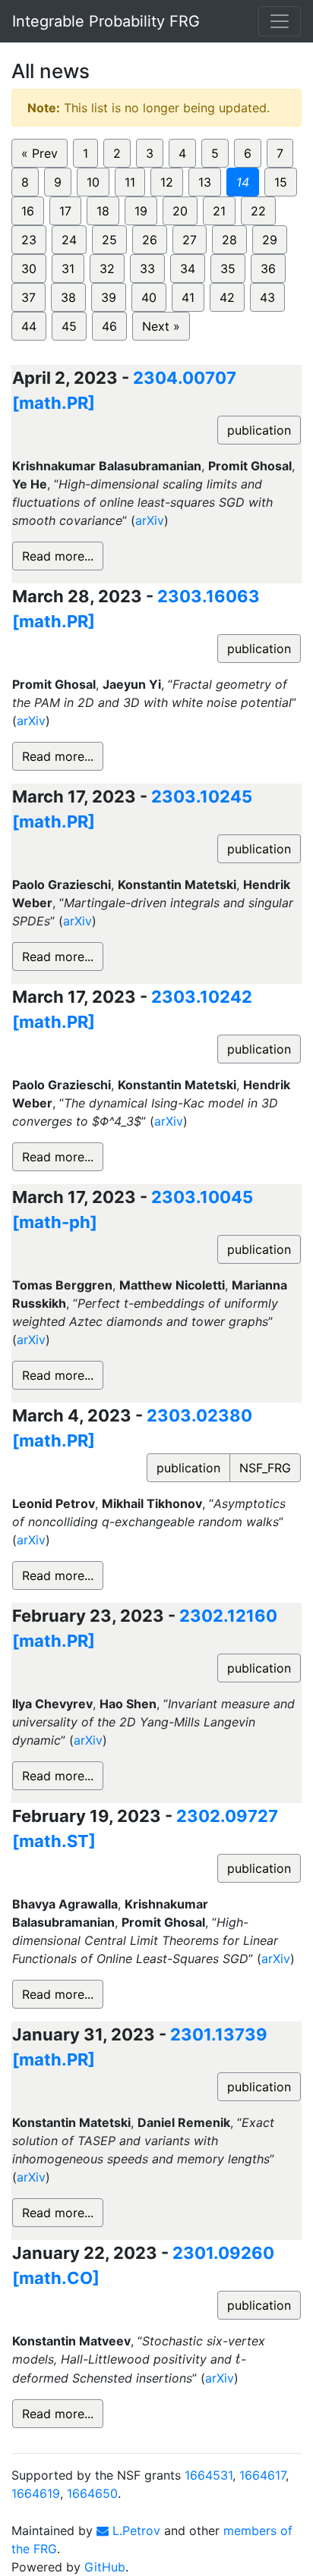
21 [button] (219, 211)
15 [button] (281, 182)
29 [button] (270, 240)
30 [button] (29, 269)
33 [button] (147, 269)
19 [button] (141, 211)
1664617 (262, 2475)
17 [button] (65, 211)
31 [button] (68, 269)
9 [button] (58, 182)
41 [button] (188, 297)
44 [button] (29, 326)
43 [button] (267, 297)
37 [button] (28, 297)
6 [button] (248, 153)
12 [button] (167, 182)
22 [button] (258, 211)
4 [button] (182, 153)
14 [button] (243, 182)
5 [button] (215, 153)
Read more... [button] (58, 556)
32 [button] (107, 269)
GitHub (105, 2567)
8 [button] (25, 182)
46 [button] (109, 326)
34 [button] (188, 269)
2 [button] (117, 153)
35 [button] (228, 269)
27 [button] (190, 240)
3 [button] (150, 153)
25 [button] (109, 240)
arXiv (150, 520)
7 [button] (280, 153)
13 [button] (205, 182)
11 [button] (130, 182)
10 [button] (93, 182)
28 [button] (229, 240)
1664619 (36, 2493)
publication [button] (259, 430)
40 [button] (149, 297)
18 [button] (103, 211)
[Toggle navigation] (280, 21)
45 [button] (69, 326)
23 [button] (29, 240)
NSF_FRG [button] (265, 1468)
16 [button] (28, 211)
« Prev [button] (40, 153)
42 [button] (227, 297)
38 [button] (68, 297)
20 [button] (180, 211)
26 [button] (150, 240)
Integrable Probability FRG (106, 21)
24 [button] (69, 240)
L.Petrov (134, 2530)
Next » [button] (161, 326)
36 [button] (268, 269)
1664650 (92, 2493)
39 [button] (109, 297)
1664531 (209, 2475)
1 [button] (85, 153)
